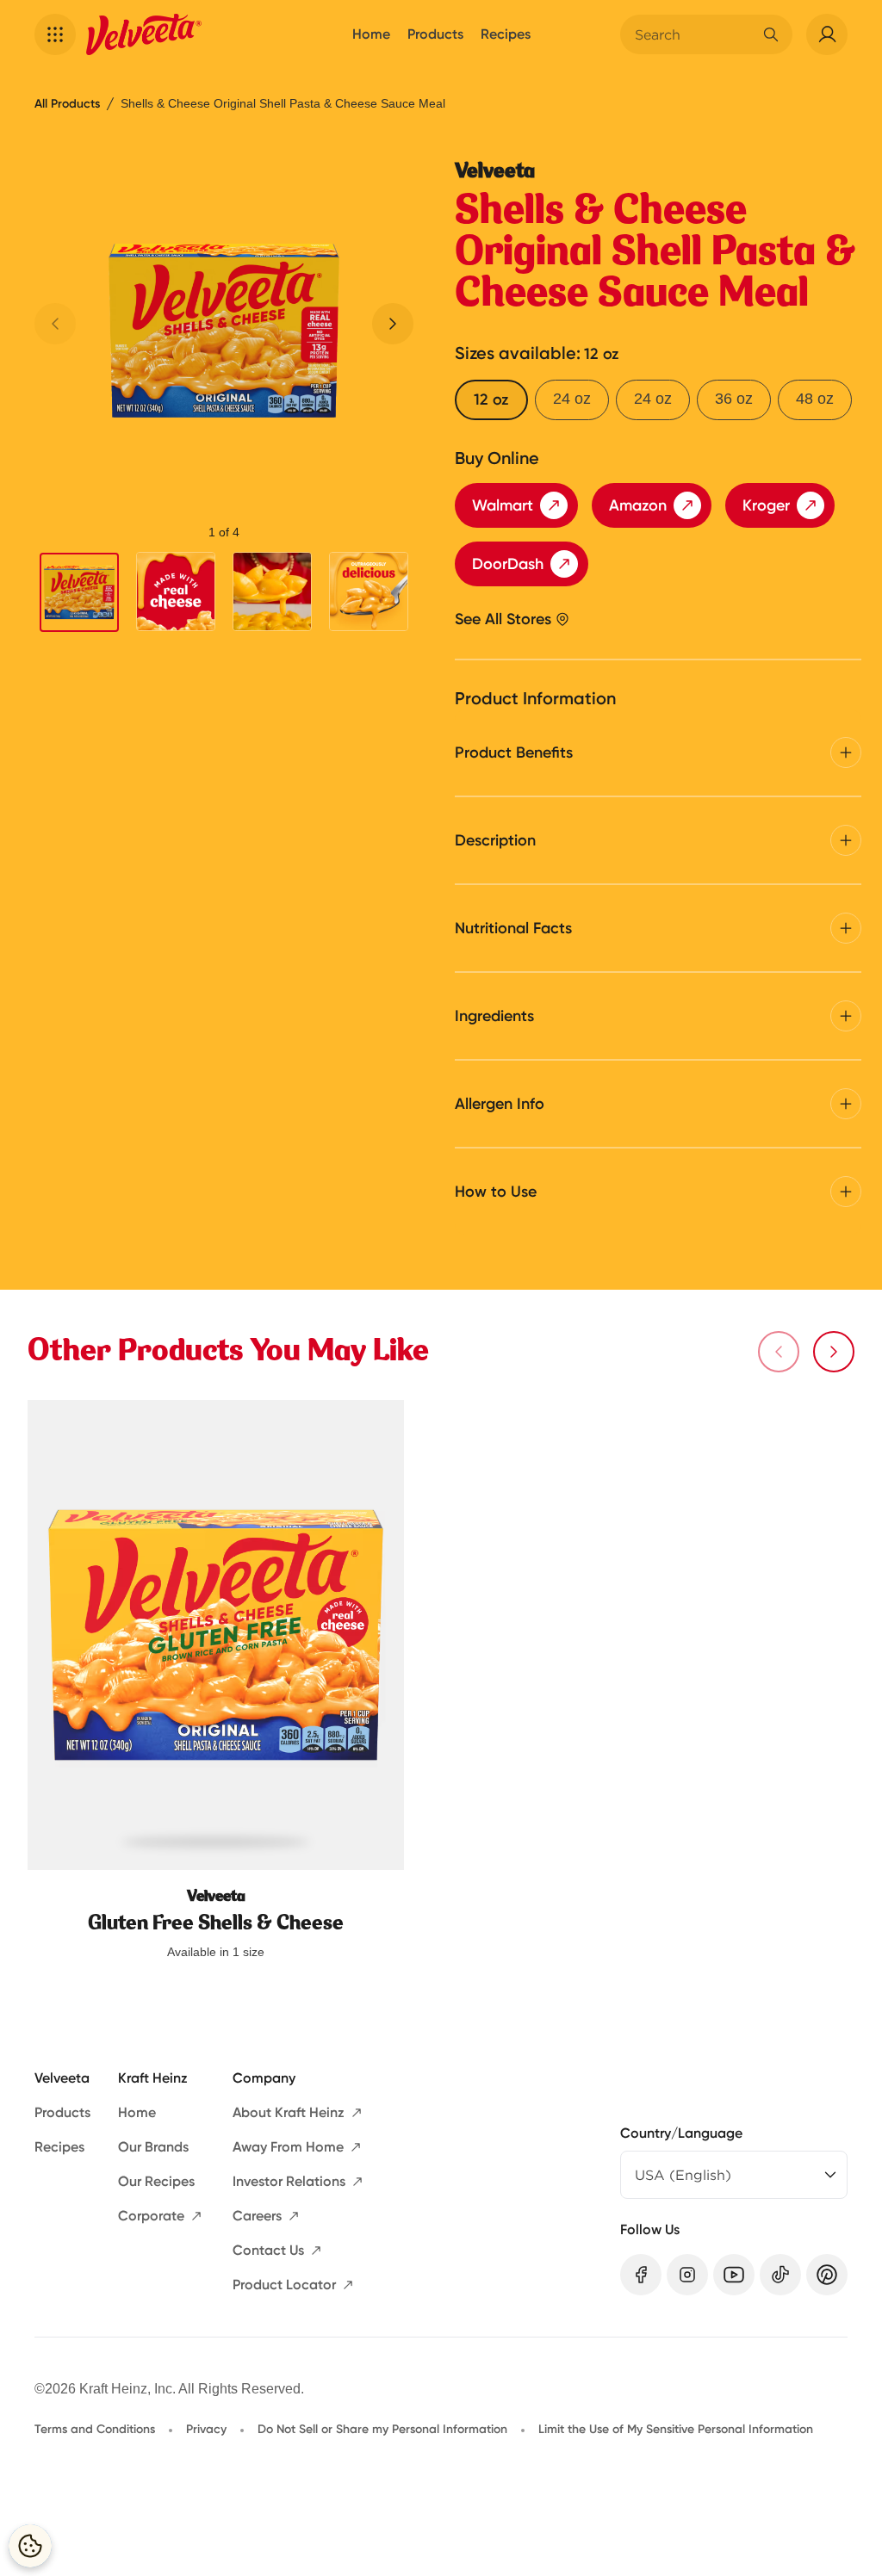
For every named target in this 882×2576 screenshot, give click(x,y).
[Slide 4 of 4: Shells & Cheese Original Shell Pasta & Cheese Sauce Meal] (369, 591)
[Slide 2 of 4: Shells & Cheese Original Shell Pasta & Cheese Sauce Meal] (176, 591)
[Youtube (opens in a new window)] (734, 2275)
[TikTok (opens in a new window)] (780, 2275)
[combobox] (693, 34)
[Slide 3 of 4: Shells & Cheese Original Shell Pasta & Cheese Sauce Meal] (272, 591)
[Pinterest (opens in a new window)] (827, 2275)
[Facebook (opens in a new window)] (641, 2275)
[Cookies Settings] (30, 2546)
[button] (55, 34)
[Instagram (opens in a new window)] (687, 2275)
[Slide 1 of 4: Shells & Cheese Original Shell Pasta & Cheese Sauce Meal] (79, 592)
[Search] (771, 34)
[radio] (491, 400)
